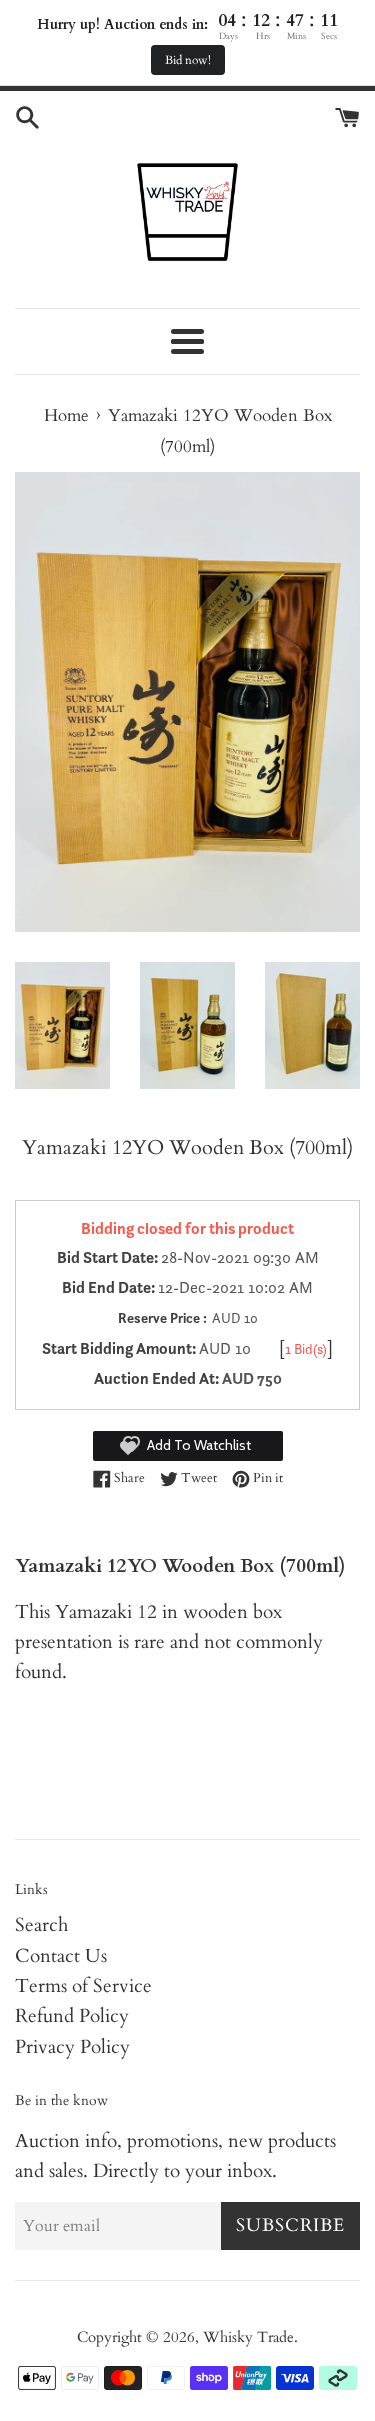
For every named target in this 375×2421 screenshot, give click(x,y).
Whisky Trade (248, 2337)
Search (41, 1925)
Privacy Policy (72, 2047)
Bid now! (188, 60)
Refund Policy (72, 2016)
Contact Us (61, 1956)
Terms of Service (83, 1986)
